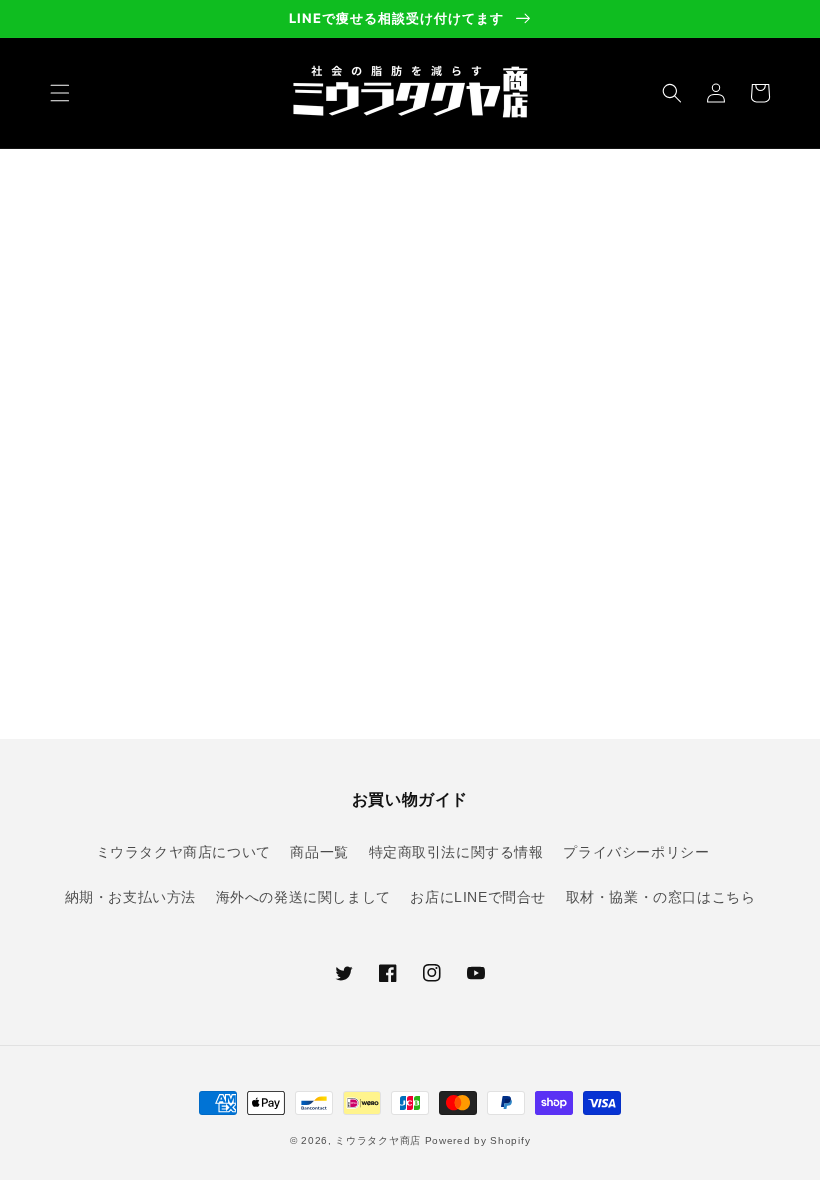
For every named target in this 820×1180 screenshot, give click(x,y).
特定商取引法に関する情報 (456, 852)
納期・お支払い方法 (130, 897)
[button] (60, 93)
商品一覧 (319, 852)
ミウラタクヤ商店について (183, 852)
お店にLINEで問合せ (478, 897)
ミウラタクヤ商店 (378, 1140)
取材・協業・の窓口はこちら (661, 897)
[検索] (672, 93)
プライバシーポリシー (636, 852)
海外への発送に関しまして (303, 897)
